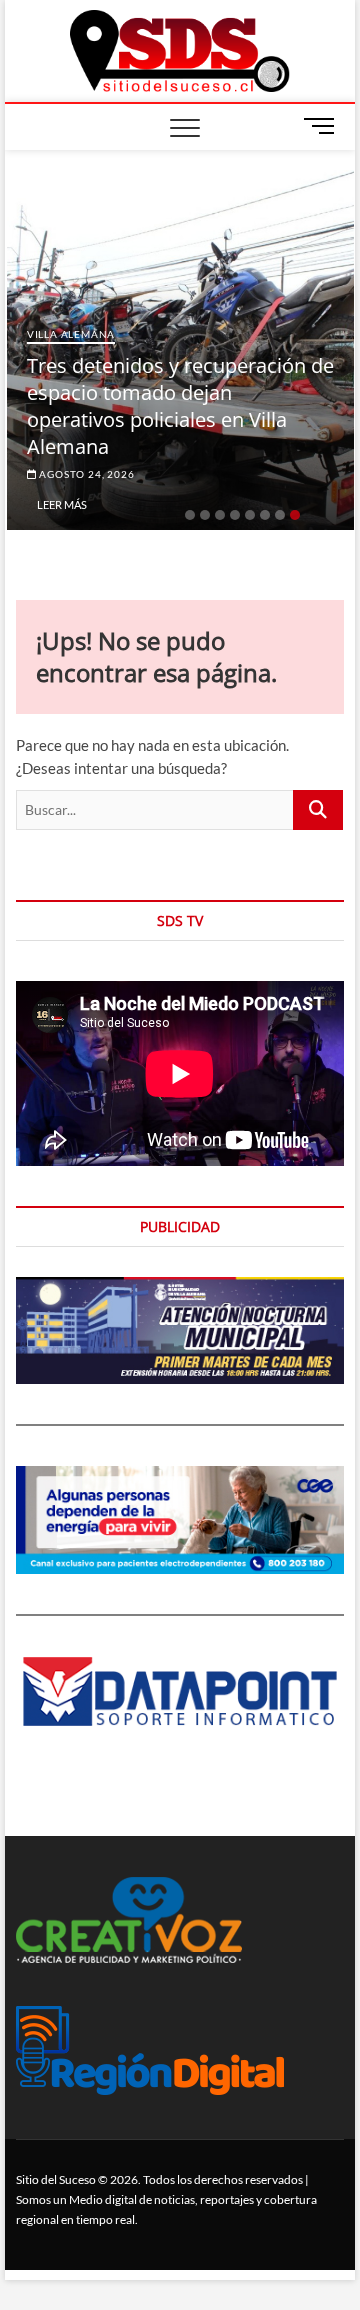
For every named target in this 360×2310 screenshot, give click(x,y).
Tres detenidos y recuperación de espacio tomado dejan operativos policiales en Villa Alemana (180, 406)
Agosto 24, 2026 (86, 474)
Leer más (62, 504)
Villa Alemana (71, 334)
